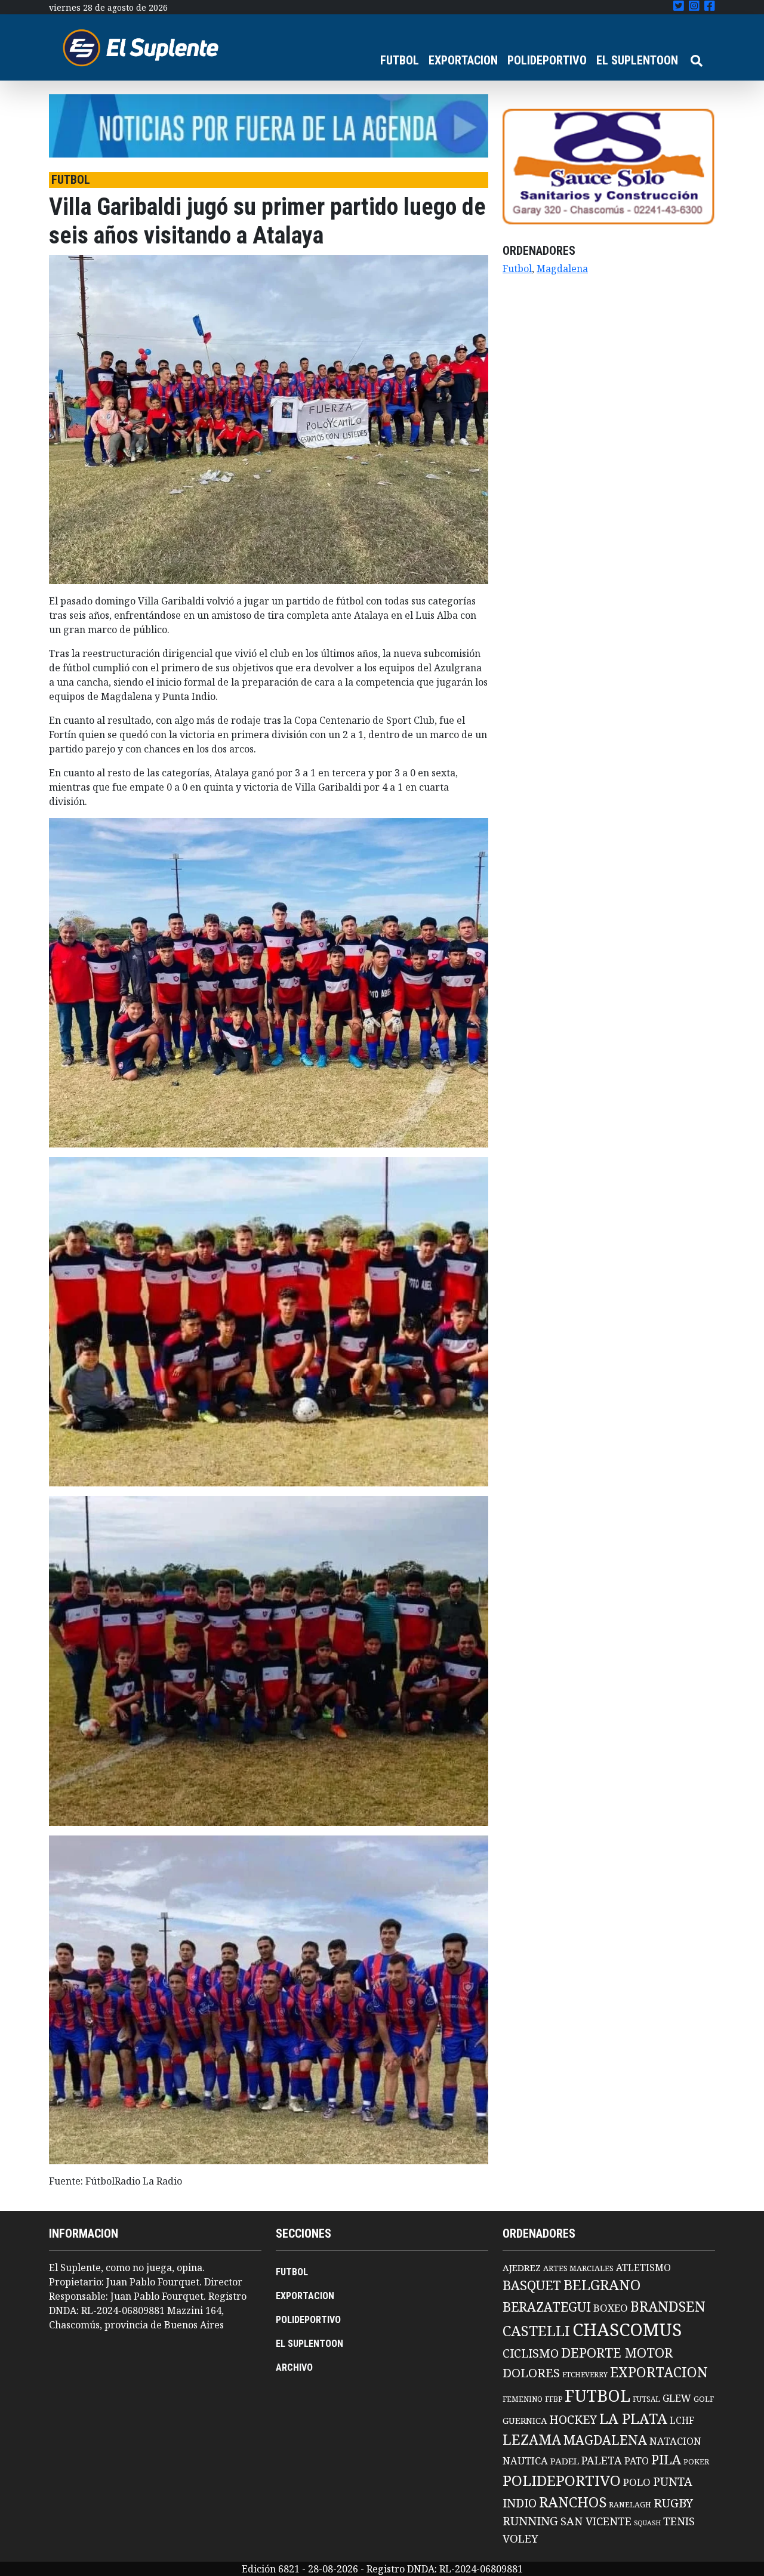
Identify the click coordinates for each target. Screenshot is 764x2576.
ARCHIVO (294, 2367)
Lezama (532, 2439)
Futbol (517, 269)
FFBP (554, 2399)
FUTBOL (400, 60)
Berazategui (547, 2307)
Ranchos (573, 2502)
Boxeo (611, 2308)
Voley (520, 2538)
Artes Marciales (578, 2268)
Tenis (679, 2521)
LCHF (682, 2420)
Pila (666, 2459)
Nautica (525, 2461)
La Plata (633, 2418)
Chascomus (627, 2330)
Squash (647, 2523)
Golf (704, 2399)
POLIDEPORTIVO (547, 60)
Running (530, 2521)
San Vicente (596, 2521)
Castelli (536, 2331)
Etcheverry (585, 2375)
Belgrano (602, 2285)
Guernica (525, 2420)
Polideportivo (562, 2480)
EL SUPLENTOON (637, 60)
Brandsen (668, 2306)
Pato (637, 2461)
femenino (523, 2399)
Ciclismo (531, 2353)
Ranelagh (630, 2505)
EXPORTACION (463, 60)
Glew (677, 2398)
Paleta (602, 2460)
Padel (565, 2461)
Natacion (675, 2441)
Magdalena (562, 269)
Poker (696, 2462)
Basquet (532, 2285)
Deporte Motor (617, 2353)
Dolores (531, 2373)
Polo (637, 2482)
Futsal (646, 2399)
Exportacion (659, 2372)
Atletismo (643, 2268)
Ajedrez (522, 2268)
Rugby (673, 2503)
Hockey (573, 2419)
